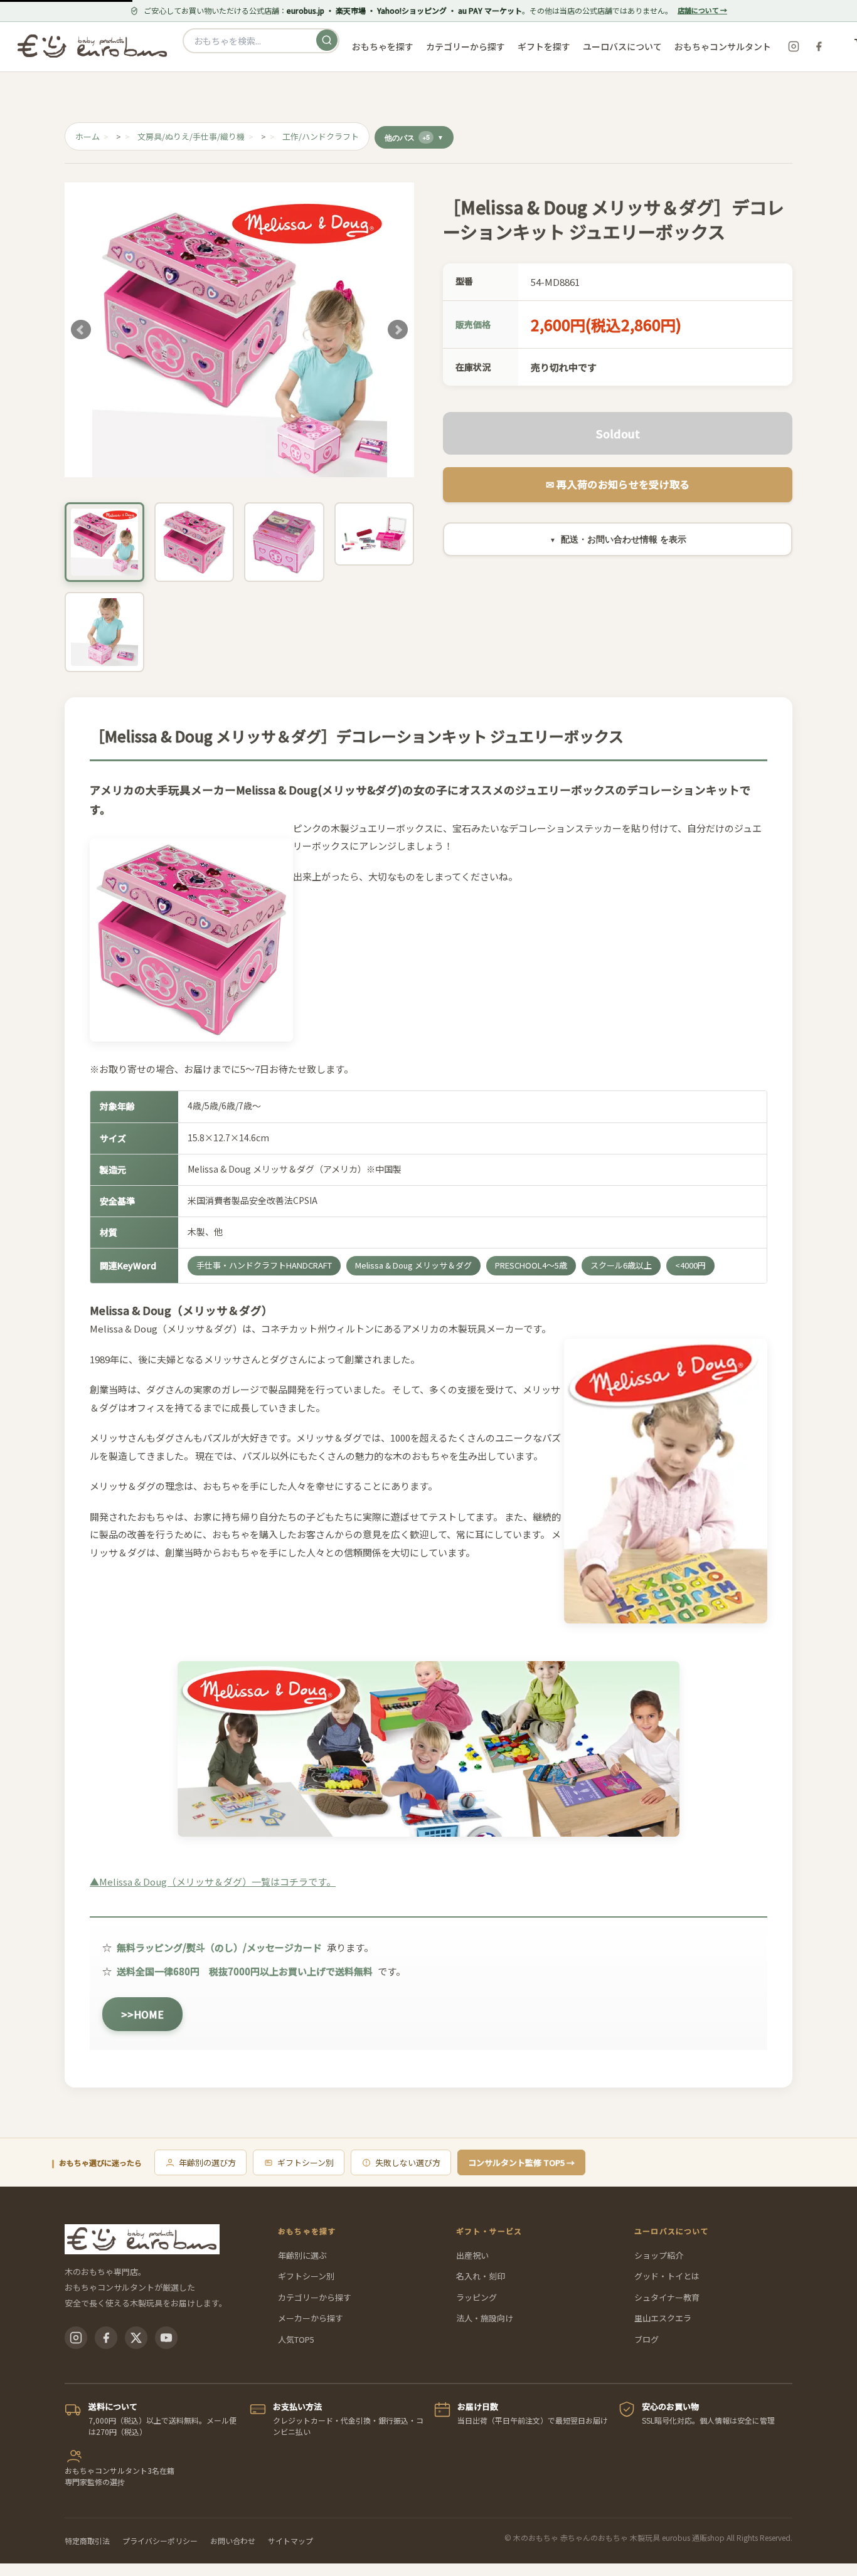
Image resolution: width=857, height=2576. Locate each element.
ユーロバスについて (622, 46)
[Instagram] (794, 46)
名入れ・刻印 (481, 2276)
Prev (81, 330)
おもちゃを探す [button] (383, 46)
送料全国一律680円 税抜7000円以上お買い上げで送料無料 (245, 1971)
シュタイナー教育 (667, 2297)
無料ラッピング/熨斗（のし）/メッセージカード (219, 1947)
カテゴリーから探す (315, 2297)
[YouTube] (166, 2338)
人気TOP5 (296, 2339)
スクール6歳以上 (621, 1265)
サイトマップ (290, 2541)
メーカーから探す (311, 2318)
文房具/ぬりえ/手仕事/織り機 (191, 136)
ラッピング (476, 2297)
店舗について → (702, 10)
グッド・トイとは (667, 2276)
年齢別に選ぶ (302, 2255)
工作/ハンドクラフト (321, 136)
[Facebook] (819, 46)
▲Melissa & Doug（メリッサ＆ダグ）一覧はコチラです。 (213, 1882)
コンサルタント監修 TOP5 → (521, 2162)
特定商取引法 (87, 2541)
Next (398, 330)
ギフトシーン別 (306, 2162)
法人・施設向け (485, 2318)
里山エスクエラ (663, 2318)
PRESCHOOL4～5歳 (531, 1265)
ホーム (88, 136)
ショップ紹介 (659, 2255)
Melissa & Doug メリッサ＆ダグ (413, 1265)
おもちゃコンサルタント (723, 46)
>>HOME (142, 2014)
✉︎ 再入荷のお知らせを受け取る (618, 484)
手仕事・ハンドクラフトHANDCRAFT (264, 1265)
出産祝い (472, 2255)
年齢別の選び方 (207, 2162)
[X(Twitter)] (136, 2338)
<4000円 (690, 1265)
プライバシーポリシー (160, 2541)
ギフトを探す (544, 46)
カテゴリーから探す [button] (466, 46)
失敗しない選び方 (408, 2162)
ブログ (647, 2339)
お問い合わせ (233, 2541)
